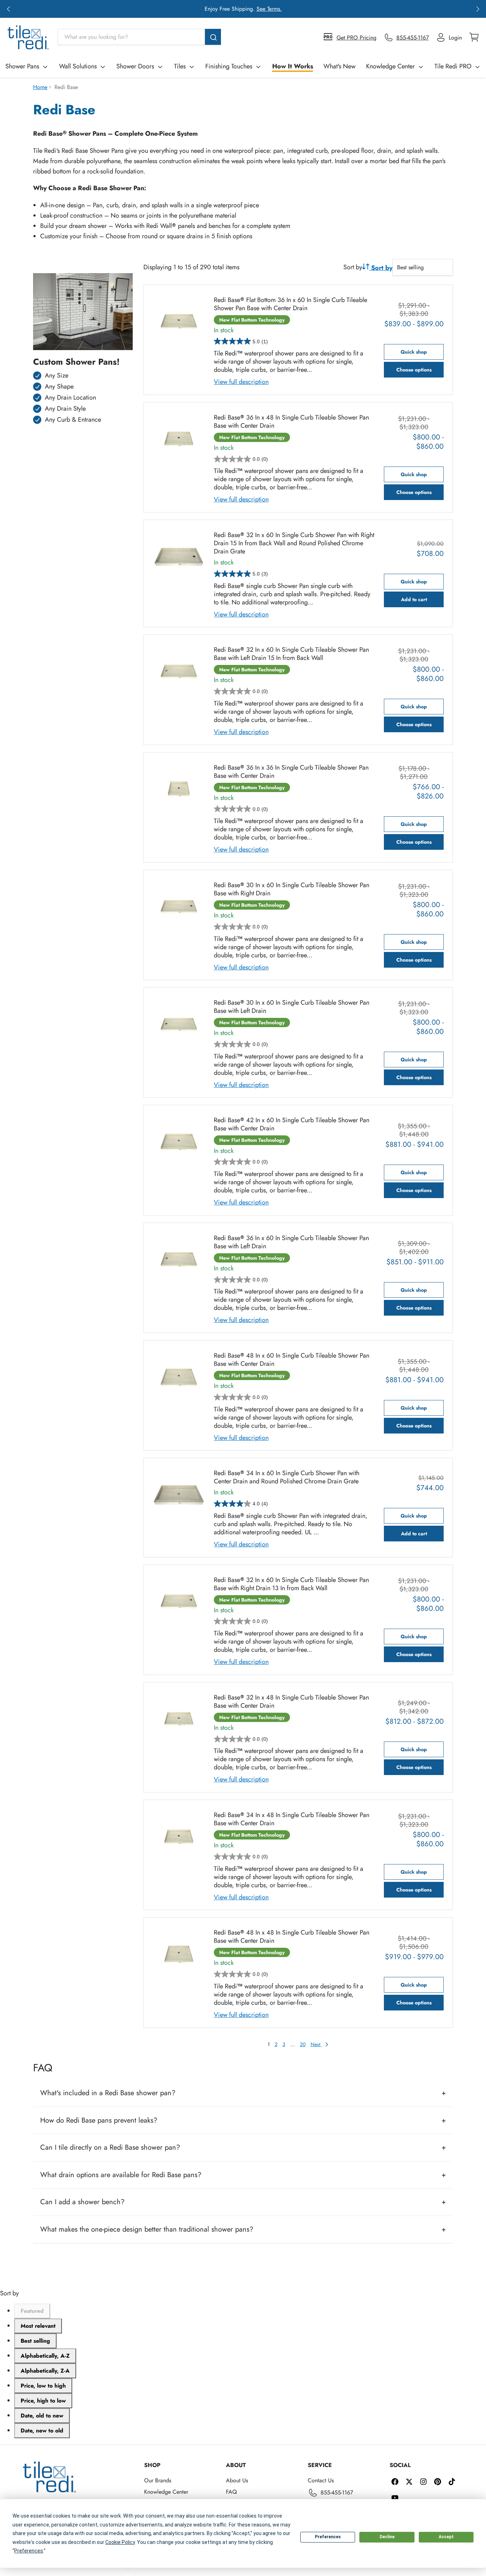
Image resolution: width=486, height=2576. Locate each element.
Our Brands (158, 2480)
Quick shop (414, 352)
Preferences (328, 2537)
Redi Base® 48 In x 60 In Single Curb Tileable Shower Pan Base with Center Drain (292, 1360)
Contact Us (321, 2480)
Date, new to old (42, 2431)
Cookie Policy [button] (120, 2542)
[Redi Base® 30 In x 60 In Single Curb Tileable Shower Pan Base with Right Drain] (179, 907)
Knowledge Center (390, 66)
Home (40, 87)
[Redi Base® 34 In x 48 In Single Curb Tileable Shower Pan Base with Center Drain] (179, 1837)
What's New (339, 66)
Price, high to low (43, 2401)
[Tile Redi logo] (28, 37)
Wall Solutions (78, 66)
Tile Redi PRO (453, 66)
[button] (8, 9)
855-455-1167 (337, 2492)
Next (316, 2044)
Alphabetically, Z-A (45, 2371)
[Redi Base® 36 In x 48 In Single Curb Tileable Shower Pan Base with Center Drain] (179, 439)
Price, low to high (43, 2386)
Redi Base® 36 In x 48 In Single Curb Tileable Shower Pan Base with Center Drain (291, 422)
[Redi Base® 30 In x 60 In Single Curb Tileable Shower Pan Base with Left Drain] (179, 1024)
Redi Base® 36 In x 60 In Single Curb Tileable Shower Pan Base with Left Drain (291, 1242)
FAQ (231, 2492)
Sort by (353, 267)
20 (303, 2044)
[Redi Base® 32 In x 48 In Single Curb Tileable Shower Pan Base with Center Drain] (179, 1719)
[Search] (213, 37)
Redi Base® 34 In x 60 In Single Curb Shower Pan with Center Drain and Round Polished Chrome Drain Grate (287, 1477)
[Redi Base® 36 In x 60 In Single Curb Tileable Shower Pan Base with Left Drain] (179, 1260)
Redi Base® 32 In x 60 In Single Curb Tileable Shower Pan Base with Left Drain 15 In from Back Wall (291, 654)
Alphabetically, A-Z (45, 2356)
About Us (237, 2480)
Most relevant (38, 2326)
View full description (241, 382)
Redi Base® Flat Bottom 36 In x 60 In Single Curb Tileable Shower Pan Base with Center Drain (290, 304)
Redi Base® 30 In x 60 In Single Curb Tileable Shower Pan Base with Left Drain (292, 1007)
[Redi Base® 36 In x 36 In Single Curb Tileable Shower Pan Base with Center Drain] (179, 789)
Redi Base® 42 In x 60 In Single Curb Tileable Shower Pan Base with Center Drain (292, 1124)
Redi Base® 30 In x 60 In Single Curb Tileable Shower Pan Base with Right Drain (292, 889)
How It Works (293, 66)
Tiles (180, 66)
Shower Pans (22, 66)
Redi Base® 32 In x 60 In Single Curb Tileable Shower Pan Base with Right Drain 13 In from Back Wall (291, 1584)
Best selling (35, 2341)
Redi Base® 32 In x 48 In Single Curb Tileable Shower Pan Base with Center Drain (291, 1702)
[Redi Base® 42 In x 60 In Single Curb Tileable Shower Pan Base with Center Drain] (179, 1142)
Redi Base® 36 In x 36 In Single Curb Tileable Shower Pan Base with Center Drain (291, 772)
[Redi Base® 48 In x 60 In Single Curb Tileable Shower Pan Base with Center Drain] (179, 1377)
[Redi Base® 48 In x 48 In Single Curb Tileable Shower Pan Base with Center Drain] (179, 1954)
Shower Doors (135, 66)
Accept (446, 2537)
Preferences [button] (29, 2551)
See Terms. (269, 9)
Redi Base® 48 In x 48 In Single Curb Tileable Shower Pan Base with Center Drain (292, 1937)
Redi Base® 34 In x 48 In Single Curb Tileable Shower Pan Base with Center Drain (292, 1819)
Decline (387, 2537)
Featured (32, 2311)
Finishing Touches (229, 66)
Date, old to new (42, 2416)
